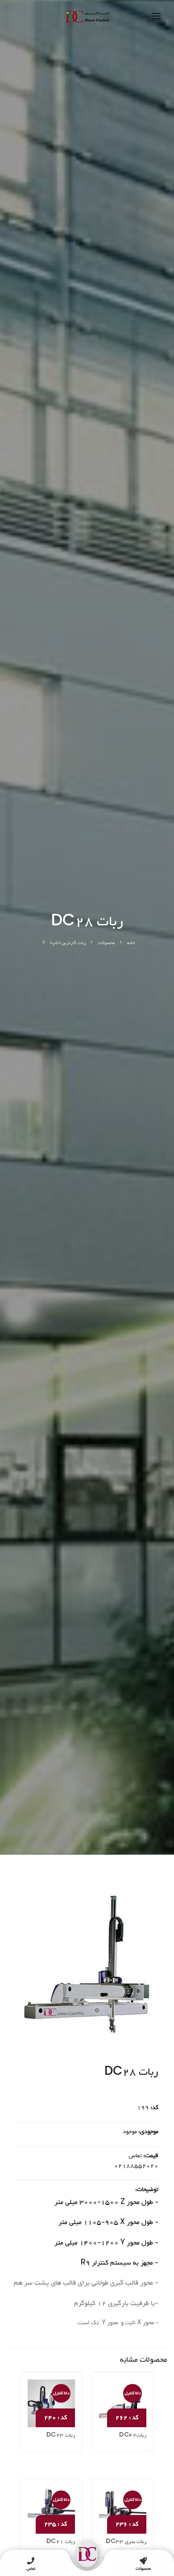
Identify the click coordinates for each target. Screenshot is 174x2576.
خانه (131, 943)
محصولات (106, 943)
